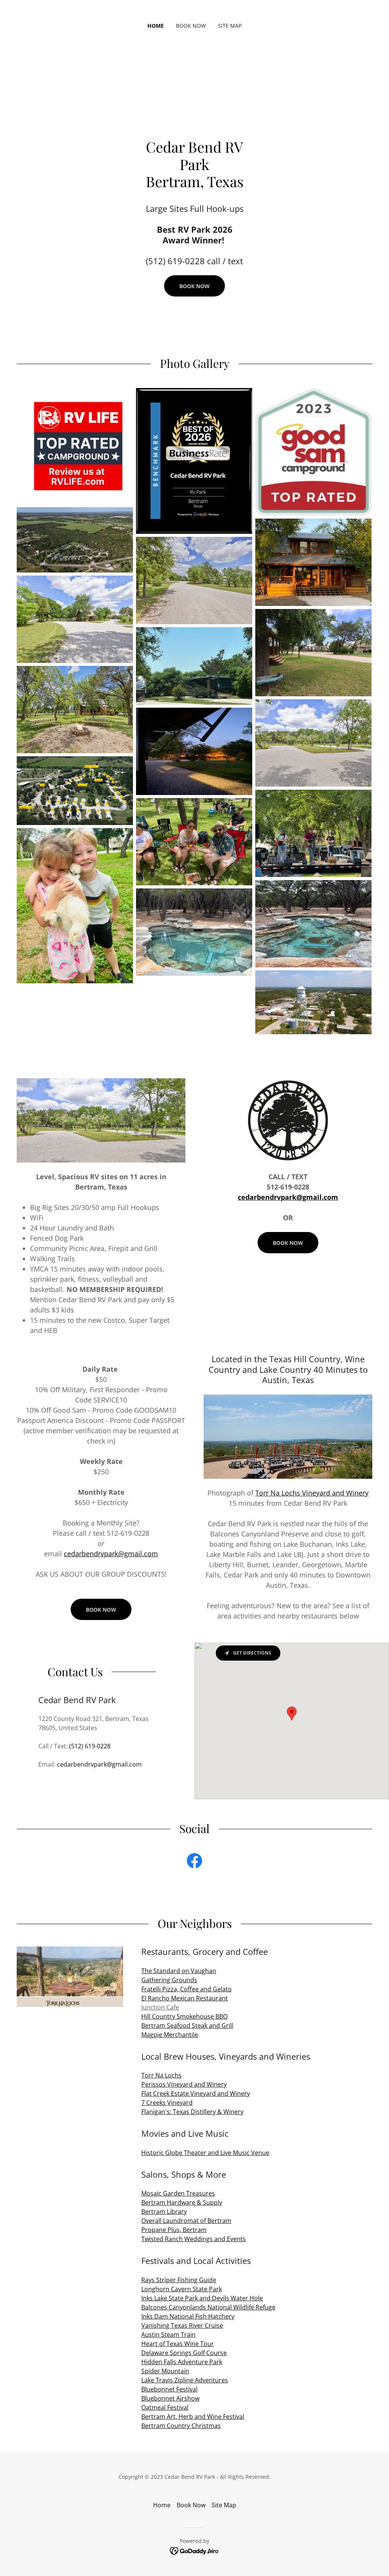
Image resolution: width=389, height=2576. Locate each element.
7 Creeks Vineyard (167, 2103)
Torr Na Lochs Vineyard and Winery (312, 1493)
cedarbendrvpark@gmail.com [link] (99, 1764)
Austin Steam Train (168, 2335)
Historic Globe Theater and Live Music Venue (205, 2153)
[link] (194, 1862)
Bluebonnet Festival (169, 2389)
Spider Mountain (165, 2371)
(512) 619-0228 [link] (90, 1746)
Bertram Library (164, 2212)
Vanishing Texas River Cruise (182, 2325)
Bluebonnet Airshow (170, 2398)
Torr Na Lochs (161, 2075)
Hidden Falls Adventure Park (182, 2362)
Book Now (194, 286)
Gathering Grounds (169, 1980)
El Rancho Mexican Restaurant (185, 1998)
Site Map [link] (230, 26)
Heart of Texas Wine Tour (178, 2344)
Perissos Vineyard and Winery (184, 2084)
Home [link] (156, 26)
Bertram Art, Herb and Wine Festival (193, 2417)
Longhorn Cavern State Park (182, 2289)
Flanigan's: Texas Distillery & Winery (192, 2112)
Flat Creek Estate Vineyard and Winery (196, 2093)
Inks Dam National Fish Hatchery (188, 2316)
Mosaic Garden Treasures (178, 2193)
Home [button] (162, 2505)
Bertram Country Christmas (181, 2426)
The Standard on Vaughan (179, 1971)
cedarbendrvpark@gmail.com (288, 1197)
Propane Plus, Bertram (174, 2230)
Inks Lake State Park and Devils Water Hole (202, 2298)
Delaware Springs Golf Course (184, 2353)
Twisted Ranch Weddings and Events (194, 2239)
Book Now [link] (191, 26)
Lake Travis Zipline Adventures (185, 2380)
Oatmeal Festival (165, 2407)
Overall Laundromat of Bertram (186, 2221)
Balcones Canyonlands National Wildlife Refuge (208, 2307)
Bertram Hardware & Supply (182, 2202)
